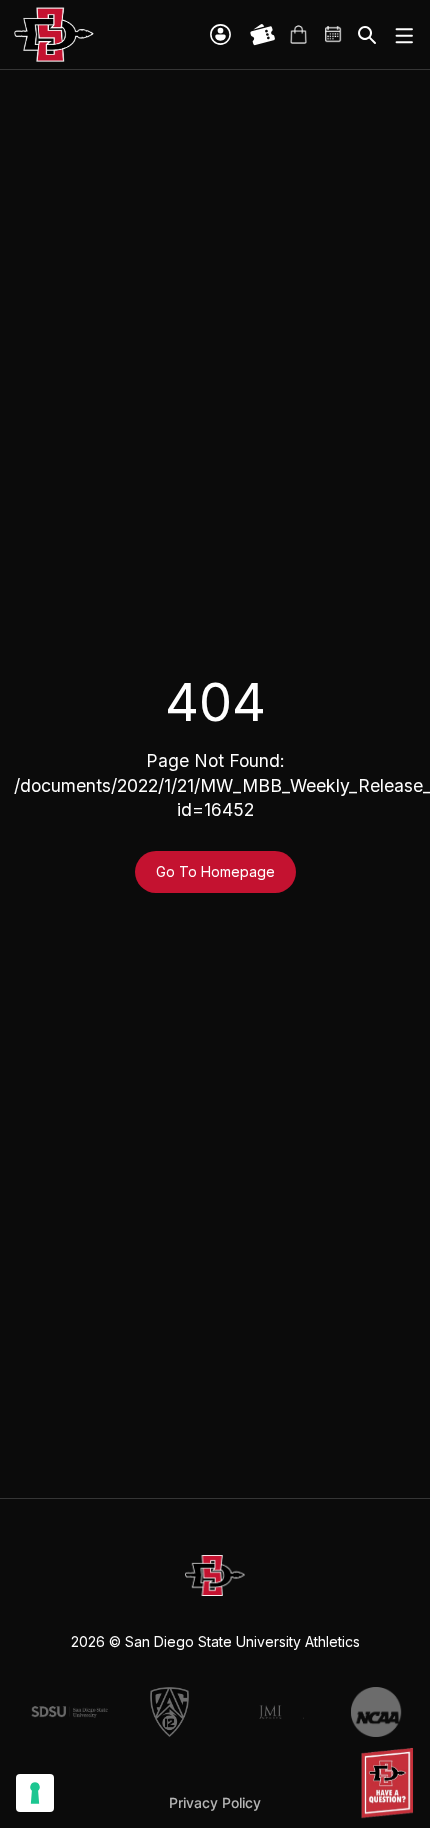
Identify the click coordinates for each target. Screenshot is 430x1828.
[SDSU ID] (220, 34)
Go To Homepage (215, 871)
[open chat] (390, 1783)
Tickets (263, 35)
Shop (298, 35)
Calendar (334, 35)
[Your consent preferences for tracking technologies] (35, 1793)
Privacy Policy (215, 1802)
